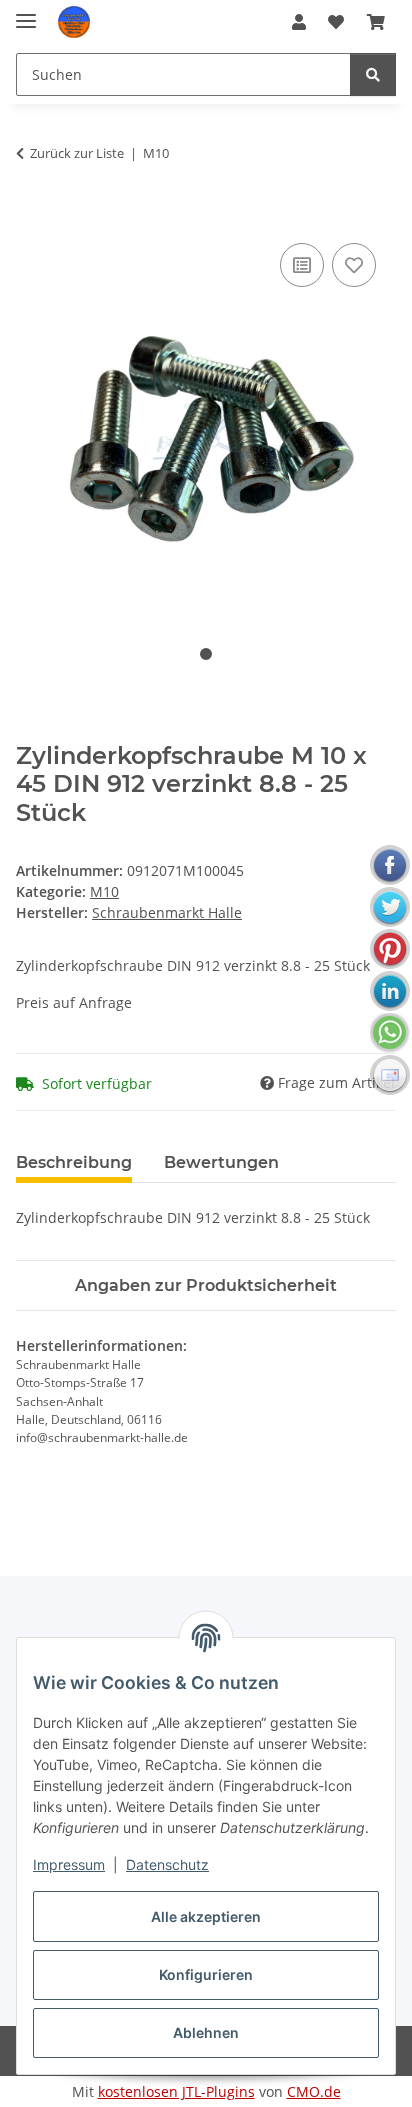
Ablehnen (206, 2032)
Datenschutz (167, 1864)
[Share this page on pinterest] (390, 949)
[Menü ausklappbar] (26, 12)
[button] (299, 22)
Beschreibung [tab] (74, 1162)
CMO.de (314, 2091)
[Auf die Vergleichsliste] (302, 265)
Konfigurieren (206, 1974)
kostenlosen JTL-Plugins (176, 2091)
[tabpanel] (206, 419)
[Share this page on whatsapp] (390, 1033)
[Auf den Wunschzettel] (354, 265)
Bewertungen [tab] (221, 1162)
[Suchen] (373, 74)
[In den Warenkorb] (32, 216)
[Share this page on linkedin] (390, 991)
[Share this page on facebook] (390, 865)
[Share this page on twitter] (390, 907)
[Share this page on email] (390, 1075)
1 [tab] (206, 654)
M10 (104, 891)
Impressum (69, 1864)
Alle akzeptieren (206, 1916)
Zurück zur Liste (77, 153)
